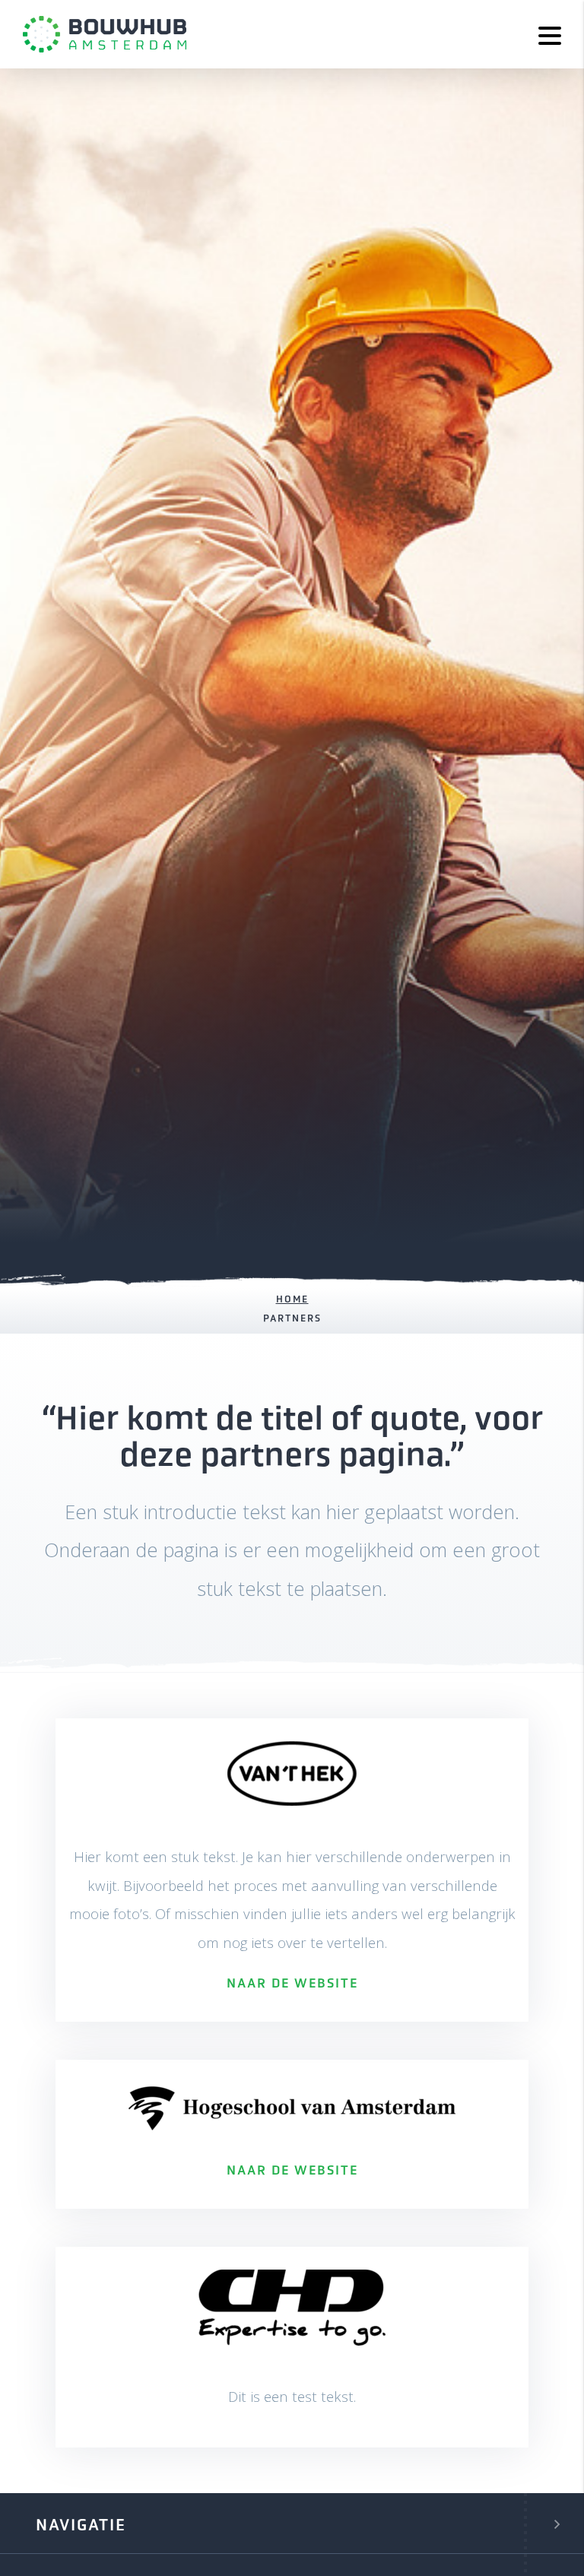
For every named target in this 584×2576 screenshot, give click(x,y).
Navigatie (81, 2525)
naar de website (292, 1984)
